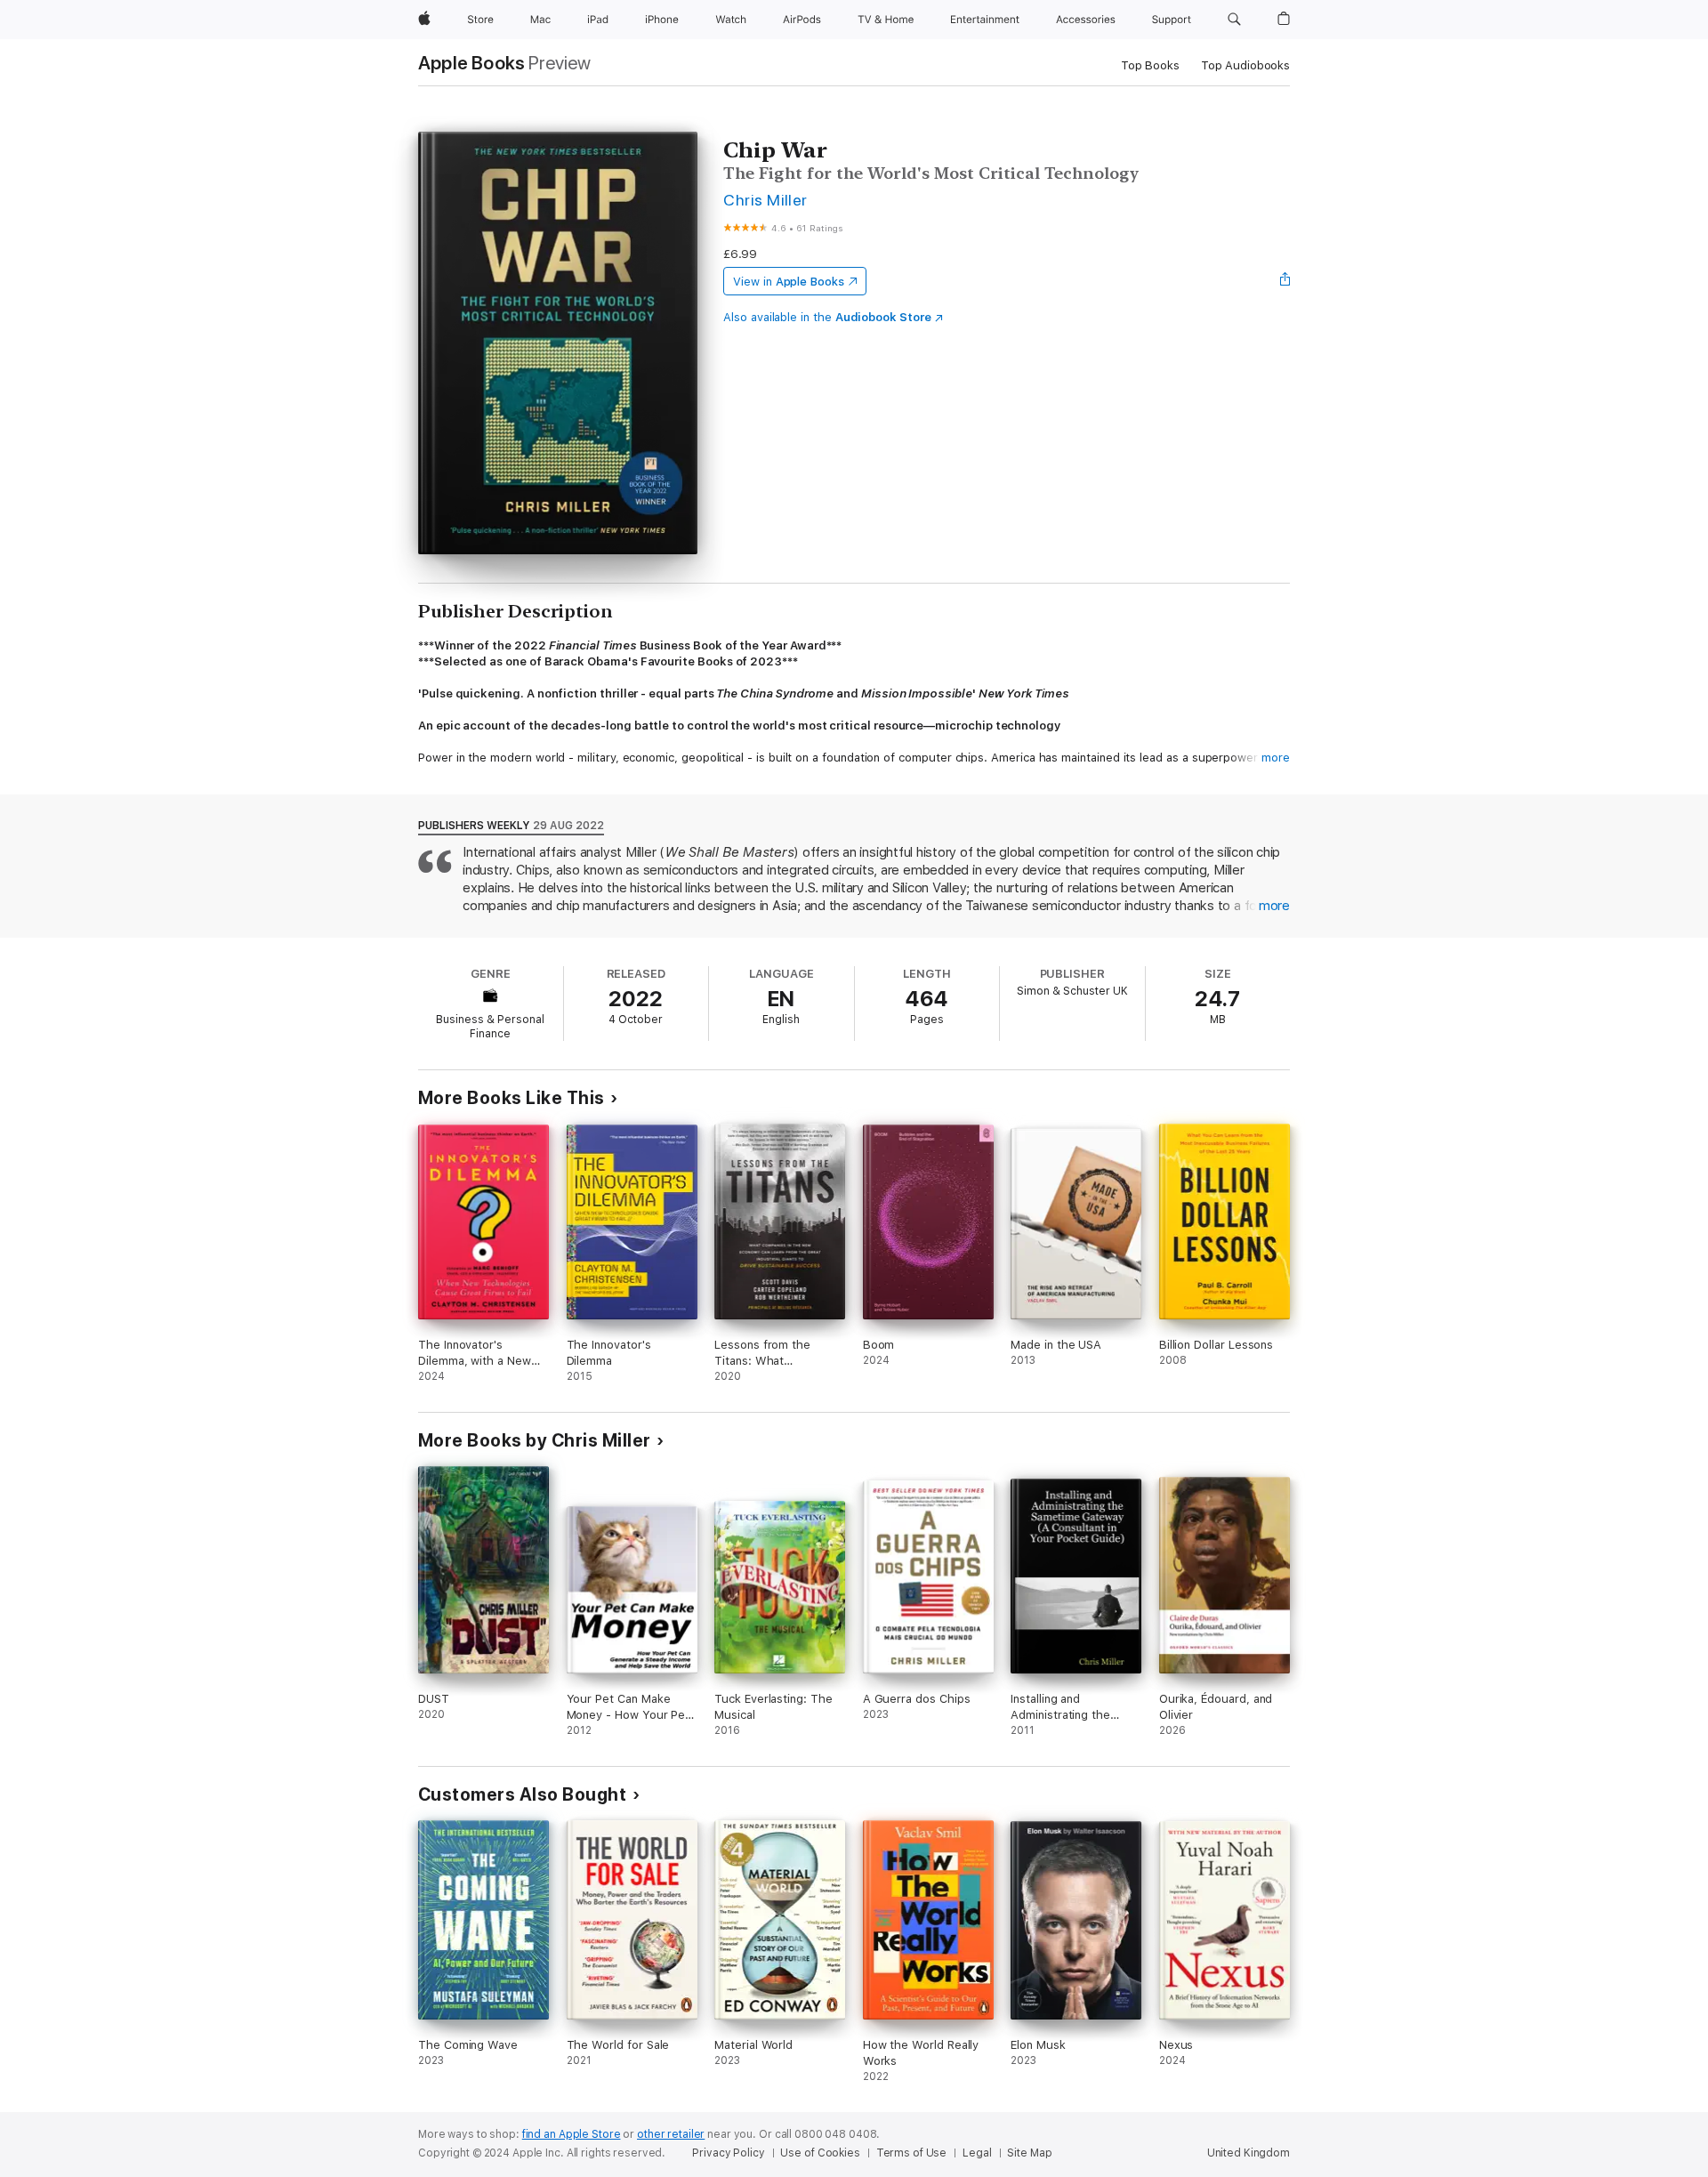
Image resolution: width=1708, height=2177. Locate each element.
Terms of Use (912, 2153)
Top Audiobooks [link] (1245, 65)
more (1276, 758)
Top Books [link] (1150, 65)
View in (789, 282)
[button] (1234, 20)
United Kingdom (1249, 2153)
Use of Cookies (820, 2153)
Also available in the (827, 317)
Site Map (1029, 2153)
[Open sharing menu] (1285, 281)
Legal (977, 2153)
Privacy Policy (728, 2153)
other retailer (671, 2134)
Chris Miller (765, 200)
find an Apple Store (572, 2134)
